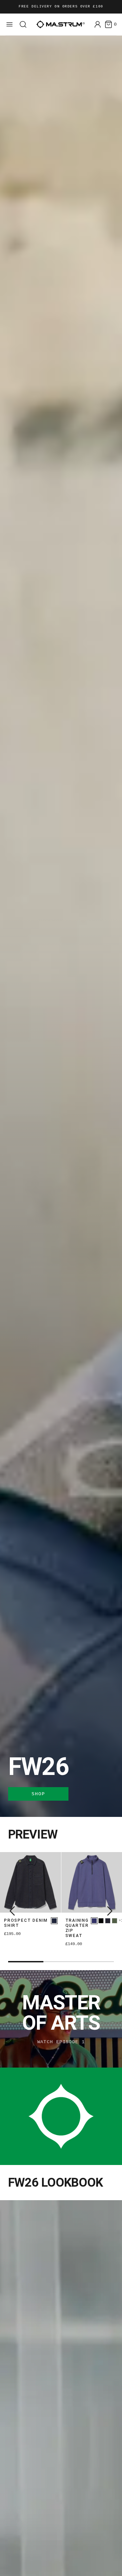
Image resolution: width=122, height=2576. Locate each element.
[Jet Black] (101, 1921)
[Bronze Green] (115, 1921)
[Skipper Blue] (94, 1921)
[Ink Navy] (108, 1921)
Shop (38, 1794)
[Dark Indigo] (54, 1921)
